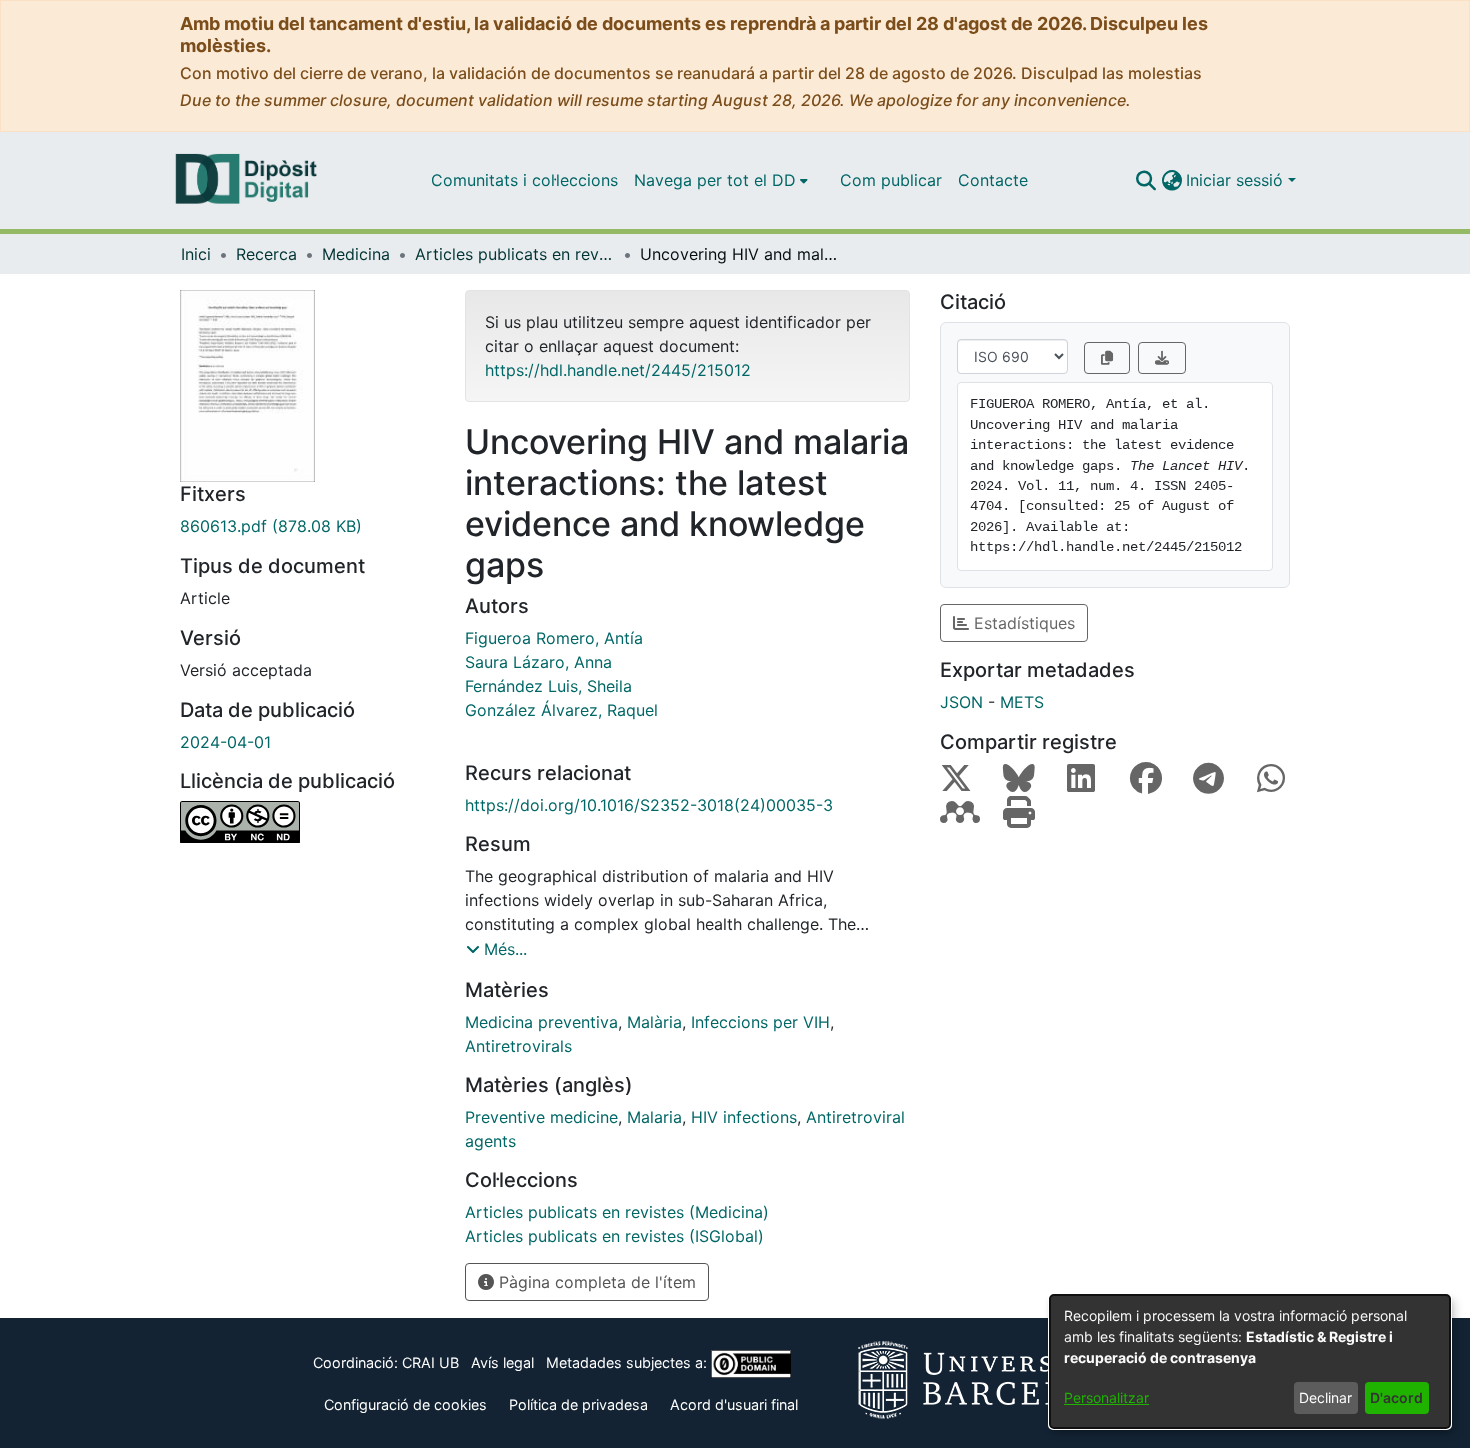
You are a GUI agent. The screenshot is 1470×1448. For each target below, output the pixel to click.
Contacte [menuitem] (993, 180)
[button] (1145, 180)
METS (1022, 702)
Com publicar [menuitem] (891, 180)
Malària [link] (654, 1022)
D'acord (1396, 1397)
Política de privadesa (578, 1404)
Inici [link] (196, 254)
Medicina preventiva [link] (541, 1022)
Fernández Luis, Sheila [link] (548, 686)
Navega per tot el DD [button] (715, 180)
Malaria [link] (654, 1117)
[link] (307, 526)
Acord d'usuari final (734, 1404)
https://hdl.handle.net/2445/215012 (618, 370)
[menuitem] (721, 180)
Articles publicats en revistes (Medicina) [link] (515, 254)
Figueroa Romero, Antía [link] (554, 638)
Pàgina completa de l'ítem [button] (595, 1282)
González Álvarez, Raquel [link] (561, 710)
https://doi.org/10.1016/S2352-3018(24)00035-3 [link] (649, 805)
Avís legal (502, 1362)
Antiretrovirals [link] (518, 1046)
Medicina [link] (356, 254)
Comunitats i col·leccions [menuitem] (524, 180)
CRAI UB (430, 1362)
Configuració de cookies (405, 1404)
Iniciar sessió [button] (1237, 180)
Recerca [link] (266, 254)
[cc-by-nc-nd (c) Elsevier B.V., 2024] (307, 822)
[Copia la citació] (1107, 358)
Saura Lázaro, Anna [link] (538, 662)
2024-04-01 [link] (225, 742)
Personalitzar (1106, 1397)
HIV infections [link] (744, 1117)
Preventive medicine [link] (541, 1117)
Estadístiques (1022, 623)
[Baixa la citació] (1162, 358)
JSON (961, 702)
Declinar (1325, 1397)
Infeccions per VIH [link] (760, 1022)
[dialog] (1250, 1361)
